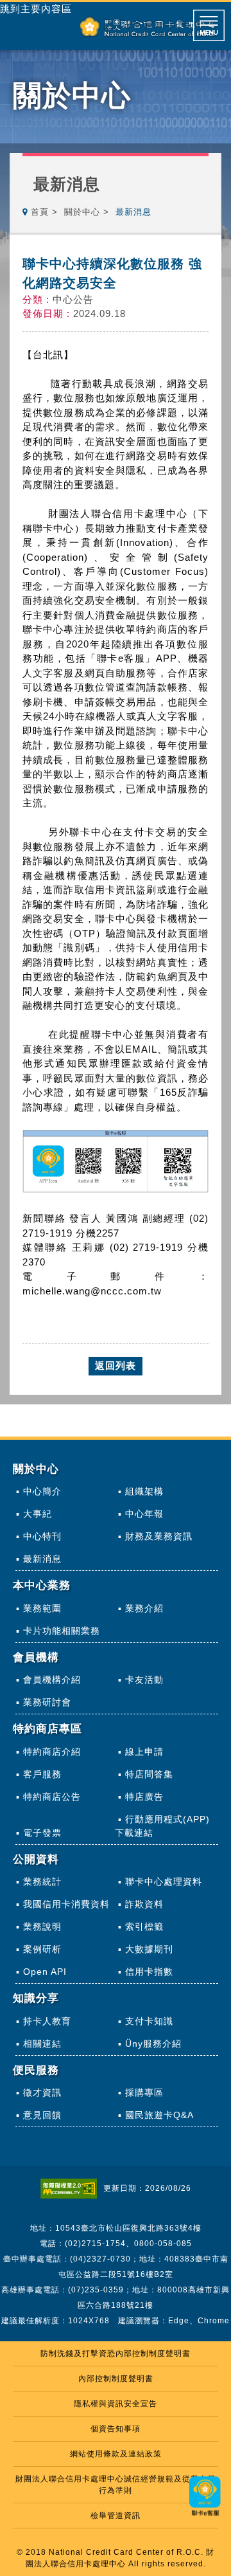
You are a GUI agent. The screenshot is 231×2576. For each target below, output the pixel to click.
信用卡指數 (149, 1972)
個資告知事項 (116, 2429)
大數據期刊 (149, 1949)
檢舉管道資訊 (116, 2516)
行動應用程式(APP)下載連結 (162, 1826)
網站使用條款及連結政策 (116, 2454)
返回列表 (116, 1365)
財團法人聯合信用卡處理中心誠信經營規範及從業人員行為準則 (116, 2485)
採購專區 (144, 2092)
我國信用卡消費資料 (66, 1904)
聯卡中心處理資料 (164, 1882)
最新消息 (42, 1559)
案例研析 (42, 1949)
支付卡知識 (149, 2021)
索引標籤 (144, 1927)
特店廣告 (144, 1797)
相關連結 (42, 2044)
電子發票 (42, 1833)
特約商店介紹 (52, 1752)
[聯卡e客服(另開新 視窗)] (205, 2517)
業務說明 (42, 1927)
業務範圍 (42, 1608)
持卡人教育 (47, 2021)
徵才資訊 (42, 2092)
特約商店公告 (52, 1797)
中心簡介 (42, 1491)
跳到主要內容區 (36, 9)
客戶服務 (42, 1774)
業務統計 (42, 1882)
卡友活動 (144, 1680)
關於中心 (82, 212)
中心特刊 (42, 1536)
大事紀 (38, 1514)
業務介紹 (144, 1608)
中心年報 (144, 1514)
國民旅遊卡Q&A (159, 2115)
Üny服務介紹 (153, 2044)
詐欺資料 (144, 1904)
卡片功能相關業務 (62, 1631)
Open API (45, 1972)
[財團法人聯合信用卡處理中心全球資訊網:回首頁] (147, 27)
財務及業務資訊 (159, 1536)
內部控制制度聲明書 (116, 2379)
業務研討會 (47, 1702)
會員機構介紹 (52, 1680)
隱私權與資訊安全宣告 (116, 2404)
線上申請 (144, 1752)
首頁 (40, 212)
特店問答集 (149, 1774)
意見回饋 (42, 2115)
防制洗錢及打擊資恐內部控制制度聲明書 (116, 2354)
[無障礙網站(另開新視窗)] (72, 2188)
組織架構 (144, 1491)
